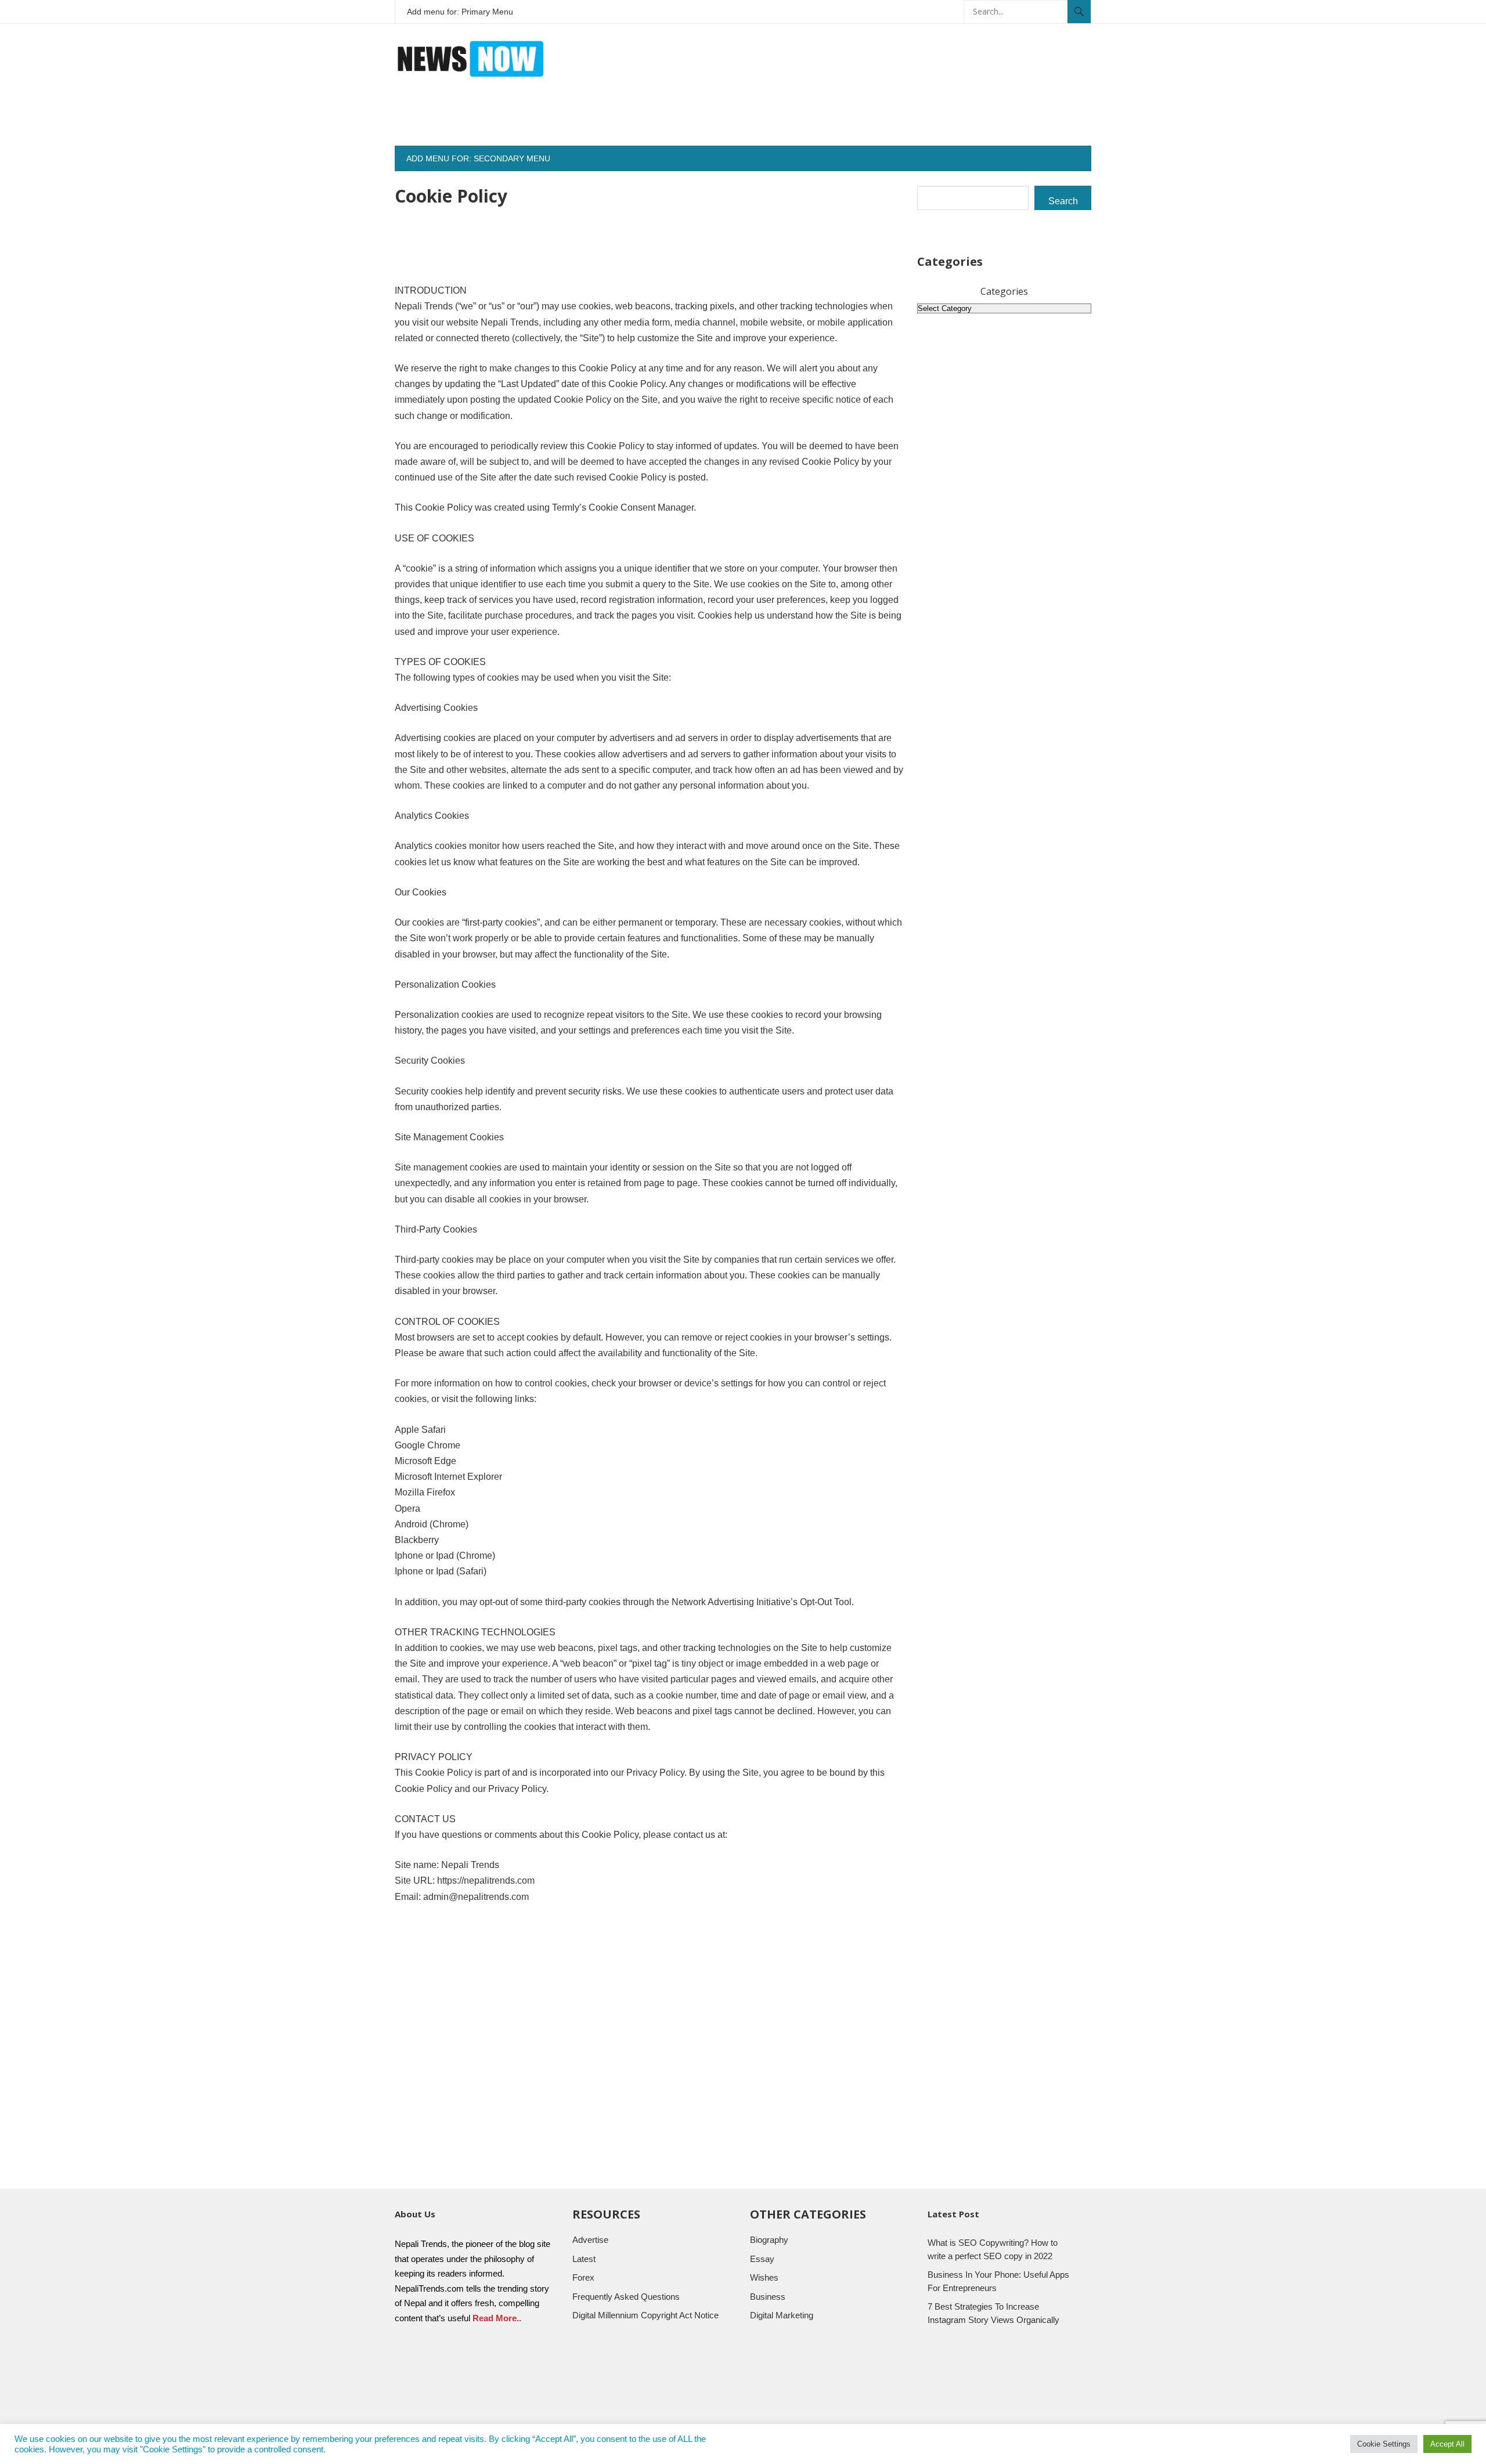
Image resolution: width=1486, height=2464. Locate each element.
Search (1063, 201)
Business (768, 2297)
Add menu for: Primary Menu (460, 12)
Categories (1004, 291)
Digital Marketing (782, 2315)
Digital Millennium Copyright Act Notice (645, 2315)
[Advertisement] (880, 120)
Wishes (764, 2277)
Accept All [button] (1447, 2444)
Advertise (590, 2240)
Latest (584, 2259)
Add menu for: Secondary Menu (478, 158)
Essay (762, 2259)
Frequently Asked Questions (626, 2297)
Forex (583, 2277)
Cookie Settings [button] (1384, 2444)
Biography (769, 2240)
